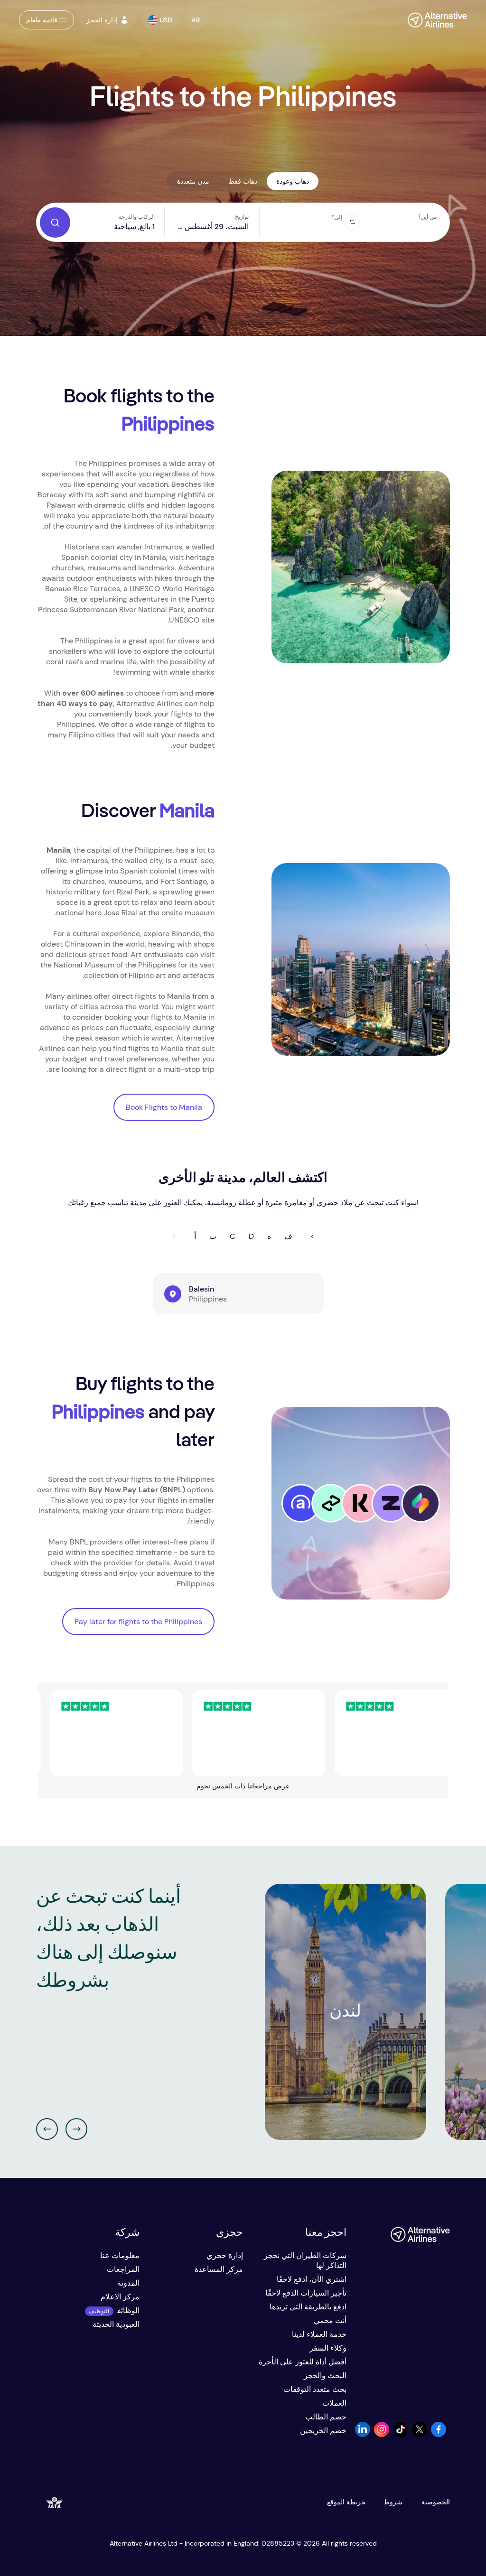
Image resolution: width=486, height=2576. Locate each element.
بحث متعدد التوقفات (315, 2389)
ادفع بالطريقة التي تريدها (308, 2307)
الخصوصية (436, 2502)
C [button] (233, 1236)
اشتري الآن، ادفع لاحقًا (312, 2279)
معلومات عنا (120, 2255)
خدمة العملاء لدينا (319, 2334)
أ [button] (195, 1236)
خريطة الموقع (346, 2502)
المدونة (128, 2283)
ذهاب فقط (243, 181)
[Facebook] (439, 2434)
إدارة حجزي (225, 2255)
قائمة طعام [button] (42, 20)
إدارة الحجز (102, 20)
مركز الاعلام (120, 2297)
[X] (420, 2434)
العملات (334, 2403)
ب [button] (213, 1236)
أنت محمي (330, 2320)
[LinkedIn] (363, 2434)
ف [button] (288, 1236)
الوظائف (128, 2311)
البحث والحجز (325, 2376)
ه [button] (269, 1236)
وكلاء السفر (328, 2348)
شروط (393, 2502)
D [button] (251, 1236)
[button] (196, 20)
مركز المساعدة (219, 2269)
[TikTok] (401, 2434)
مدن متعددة (193, 181)
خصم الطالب (326, 2417)
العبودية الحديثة (116, 2324)
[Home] (433, 20)
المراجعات (123, 2269)
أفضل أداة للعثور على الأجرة (303, 2362)
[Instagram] (382, 2434)
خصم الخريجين (323, 2431)
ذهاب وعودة (293, 181)
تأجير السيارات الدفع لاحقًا (306, 2293)
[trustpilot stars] (75, 1733)
